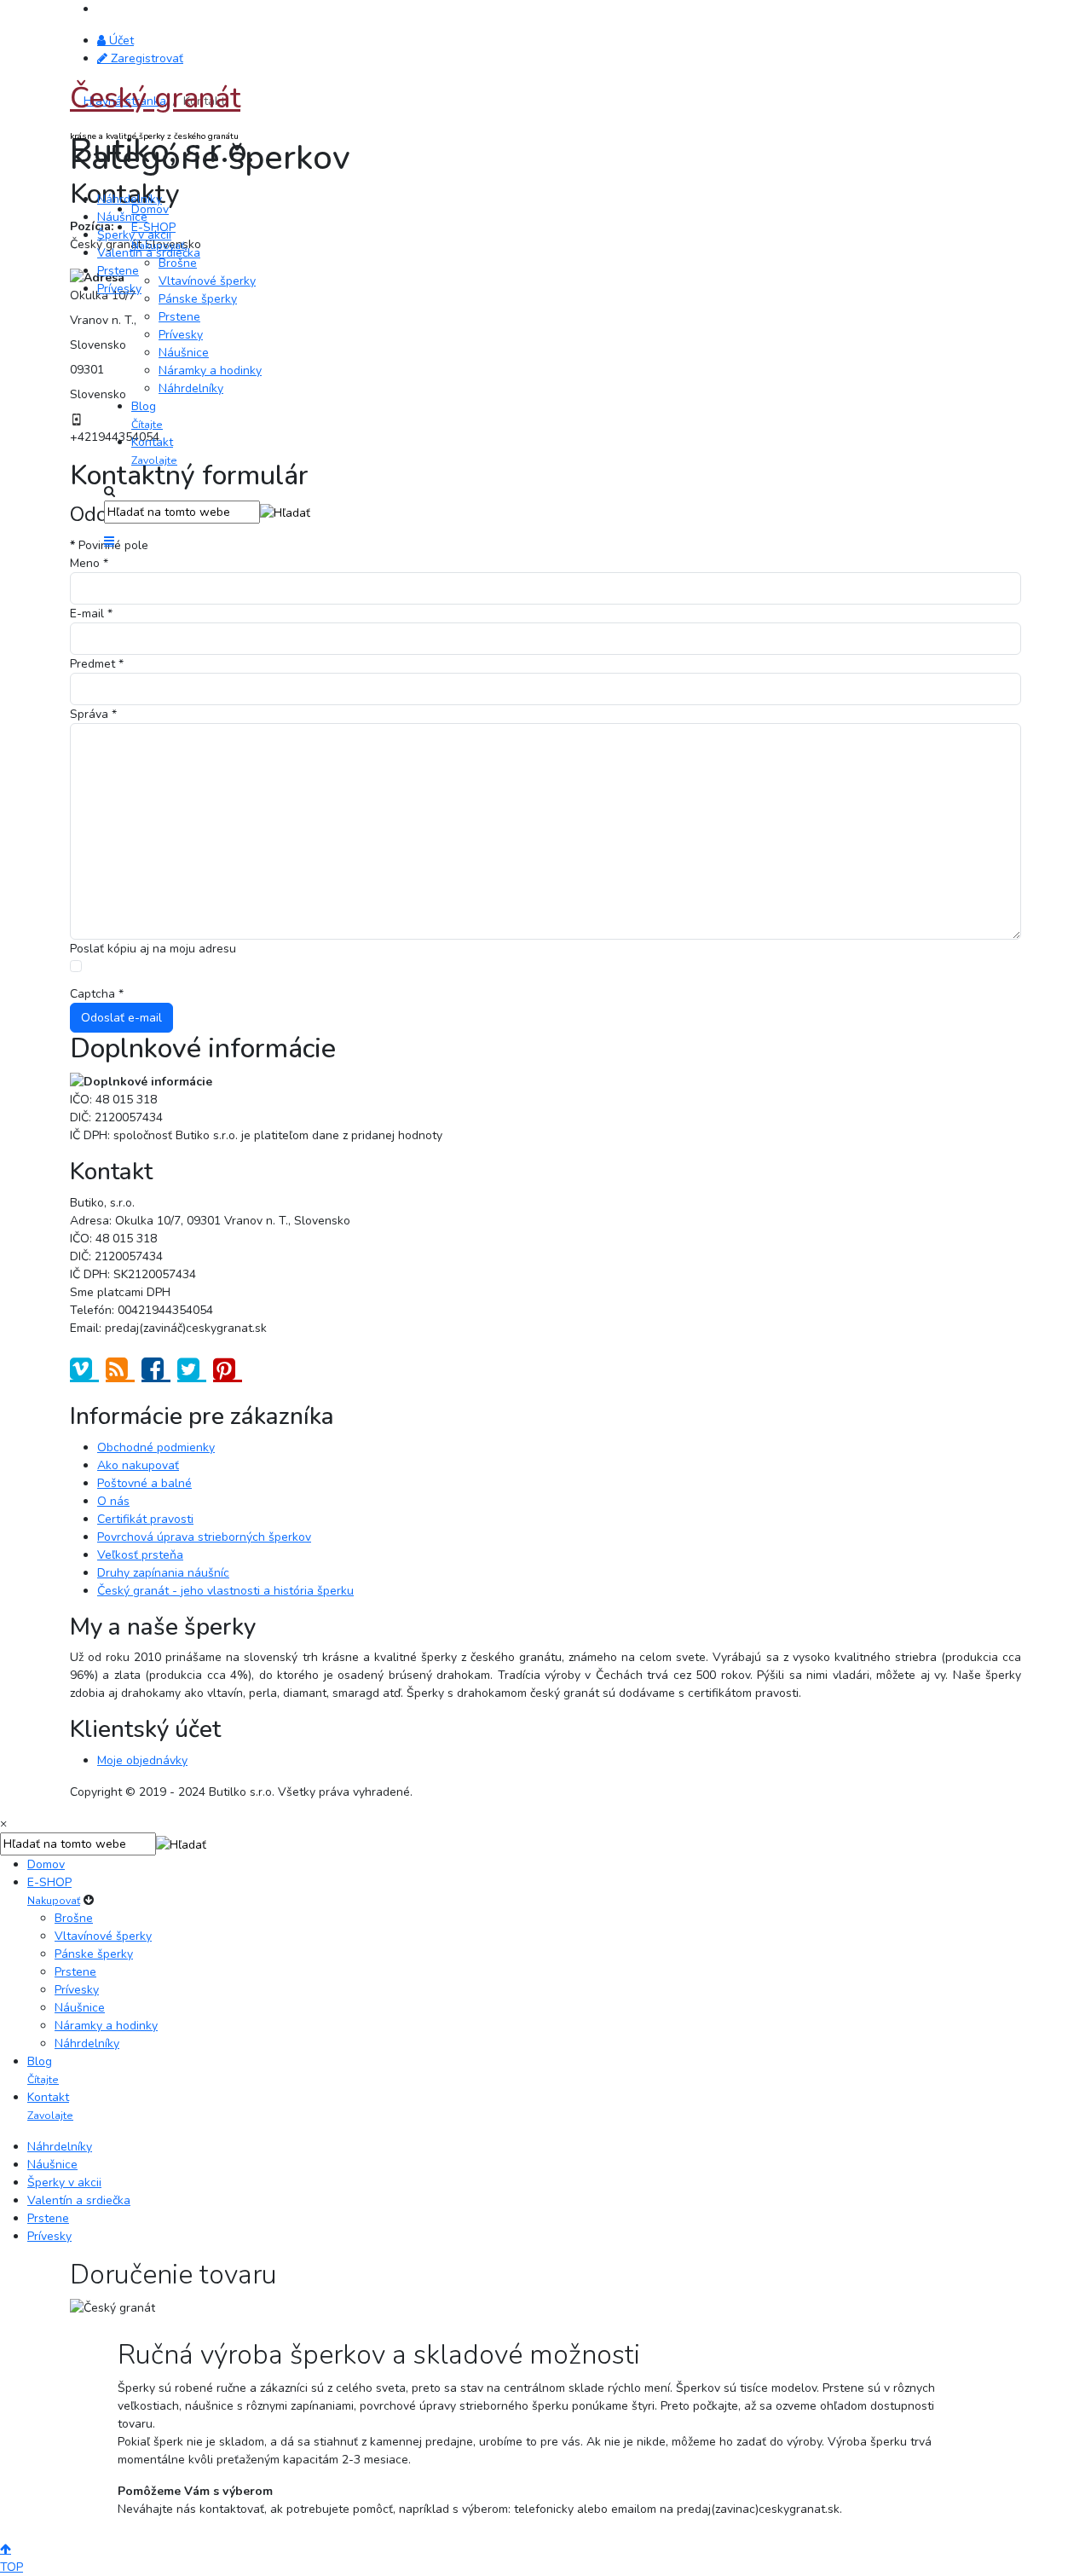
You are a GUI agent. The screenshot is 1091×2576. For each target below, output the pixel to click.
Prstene (118, 271)
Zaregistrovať (145, 58)
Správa (93, 714)
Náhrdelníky (130, 199)
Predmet (97, 664)
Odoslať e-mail (121, 1018)
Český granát (155, 98)
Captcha (97, 994)
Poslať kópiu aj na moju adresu (153, 949)
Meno (89, 563)
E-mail (91, 614)
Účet (120, 41)
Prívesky (119, 289)
